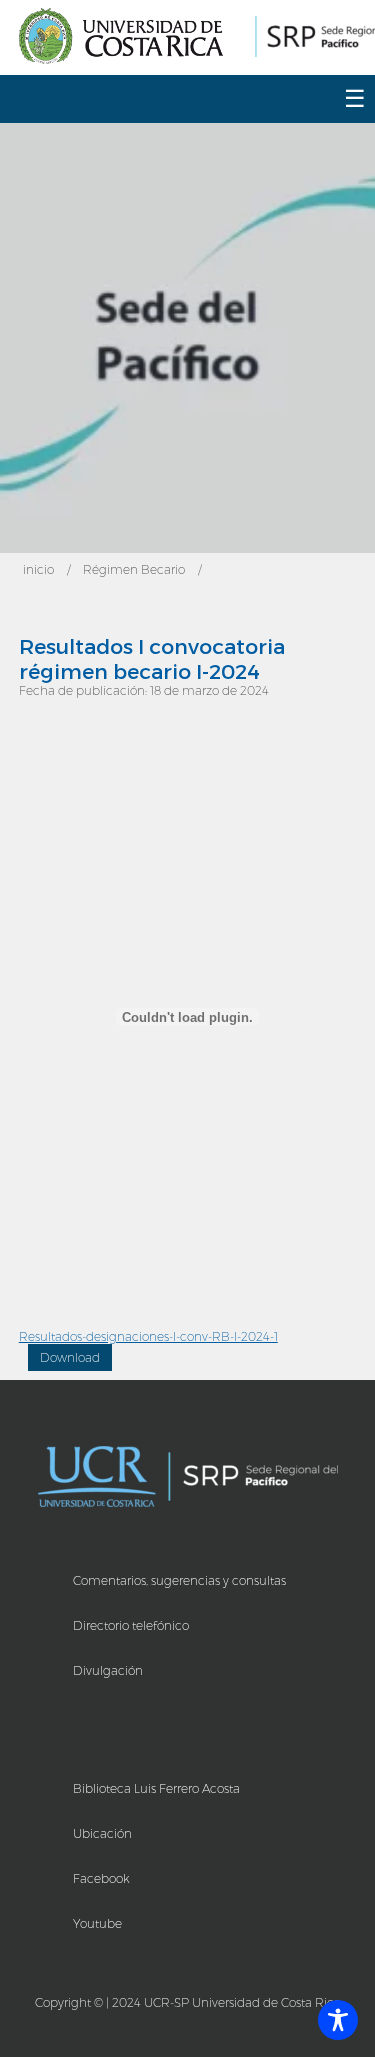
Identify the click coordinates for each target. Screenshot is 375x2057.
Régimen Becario (134, 569)
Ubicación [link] (102, 1833)
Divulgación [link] (108, 1670)
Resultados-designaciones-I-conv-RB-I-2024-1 (148, 1336)
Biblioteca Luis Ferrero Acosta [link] (156, 1788)
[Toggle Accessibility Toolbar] (338, 2020)
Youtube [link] (97, 1923)
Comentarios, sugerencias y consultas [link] (179, 1580)
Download (70, 1357)
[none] (126, 37)
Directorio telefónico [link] (131, 1625)
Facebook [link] (101, 1878)
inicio (38, 569)
